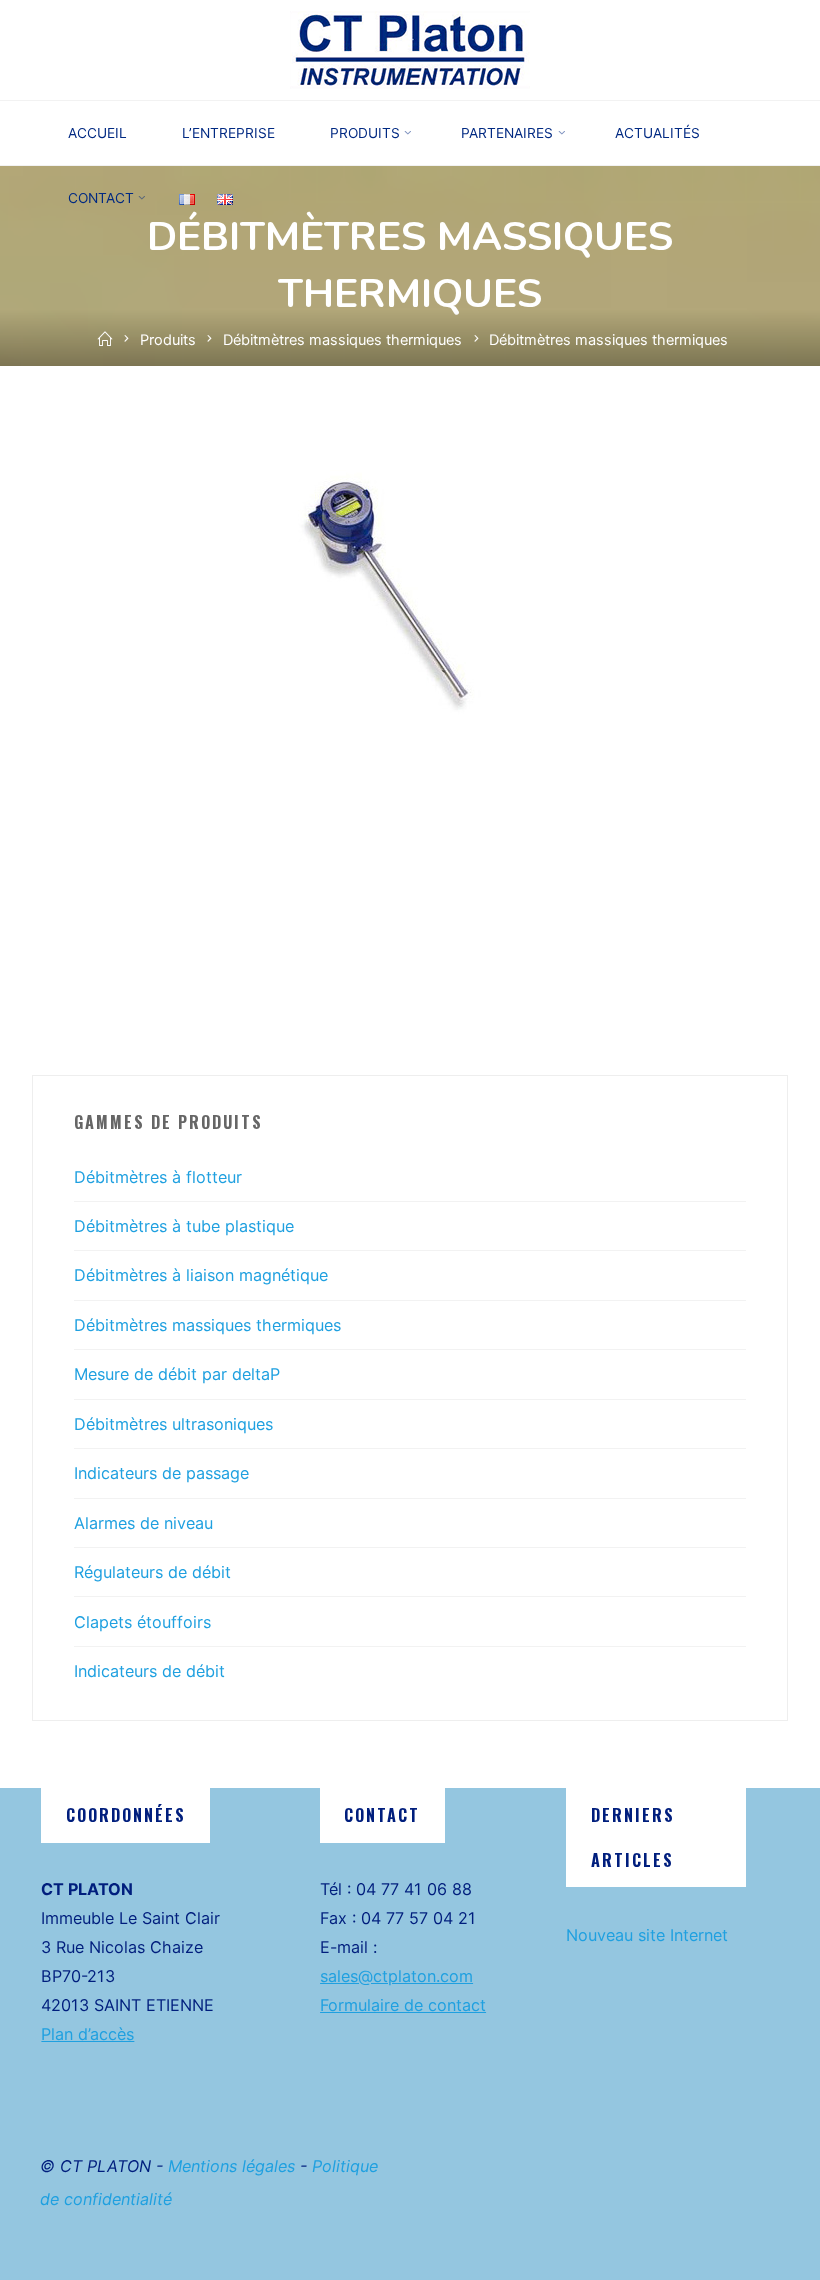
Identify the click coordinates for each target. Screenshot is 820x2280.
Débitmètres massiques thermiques (342, 340)
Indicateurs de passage (161, 1473)
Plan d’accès (87, 2034)
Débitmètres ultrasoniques (173, 1424)
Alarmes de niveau (143, 1523)
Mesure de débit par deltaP (177, 1374)
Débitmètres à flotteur (158, 1177)
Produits (168, 340)
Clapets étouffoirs (142, 1622)
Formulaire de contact (403, 2005)
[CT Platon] (410, 48)
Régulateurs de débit (152, 1572)
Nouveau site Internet (647, 1935)
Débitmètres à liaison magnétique (201, 1275)
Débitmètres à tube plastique (184, 1226)
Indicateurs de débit (149, 1671)
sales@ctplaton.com (396, 1976)
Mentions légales (231, 2166)
